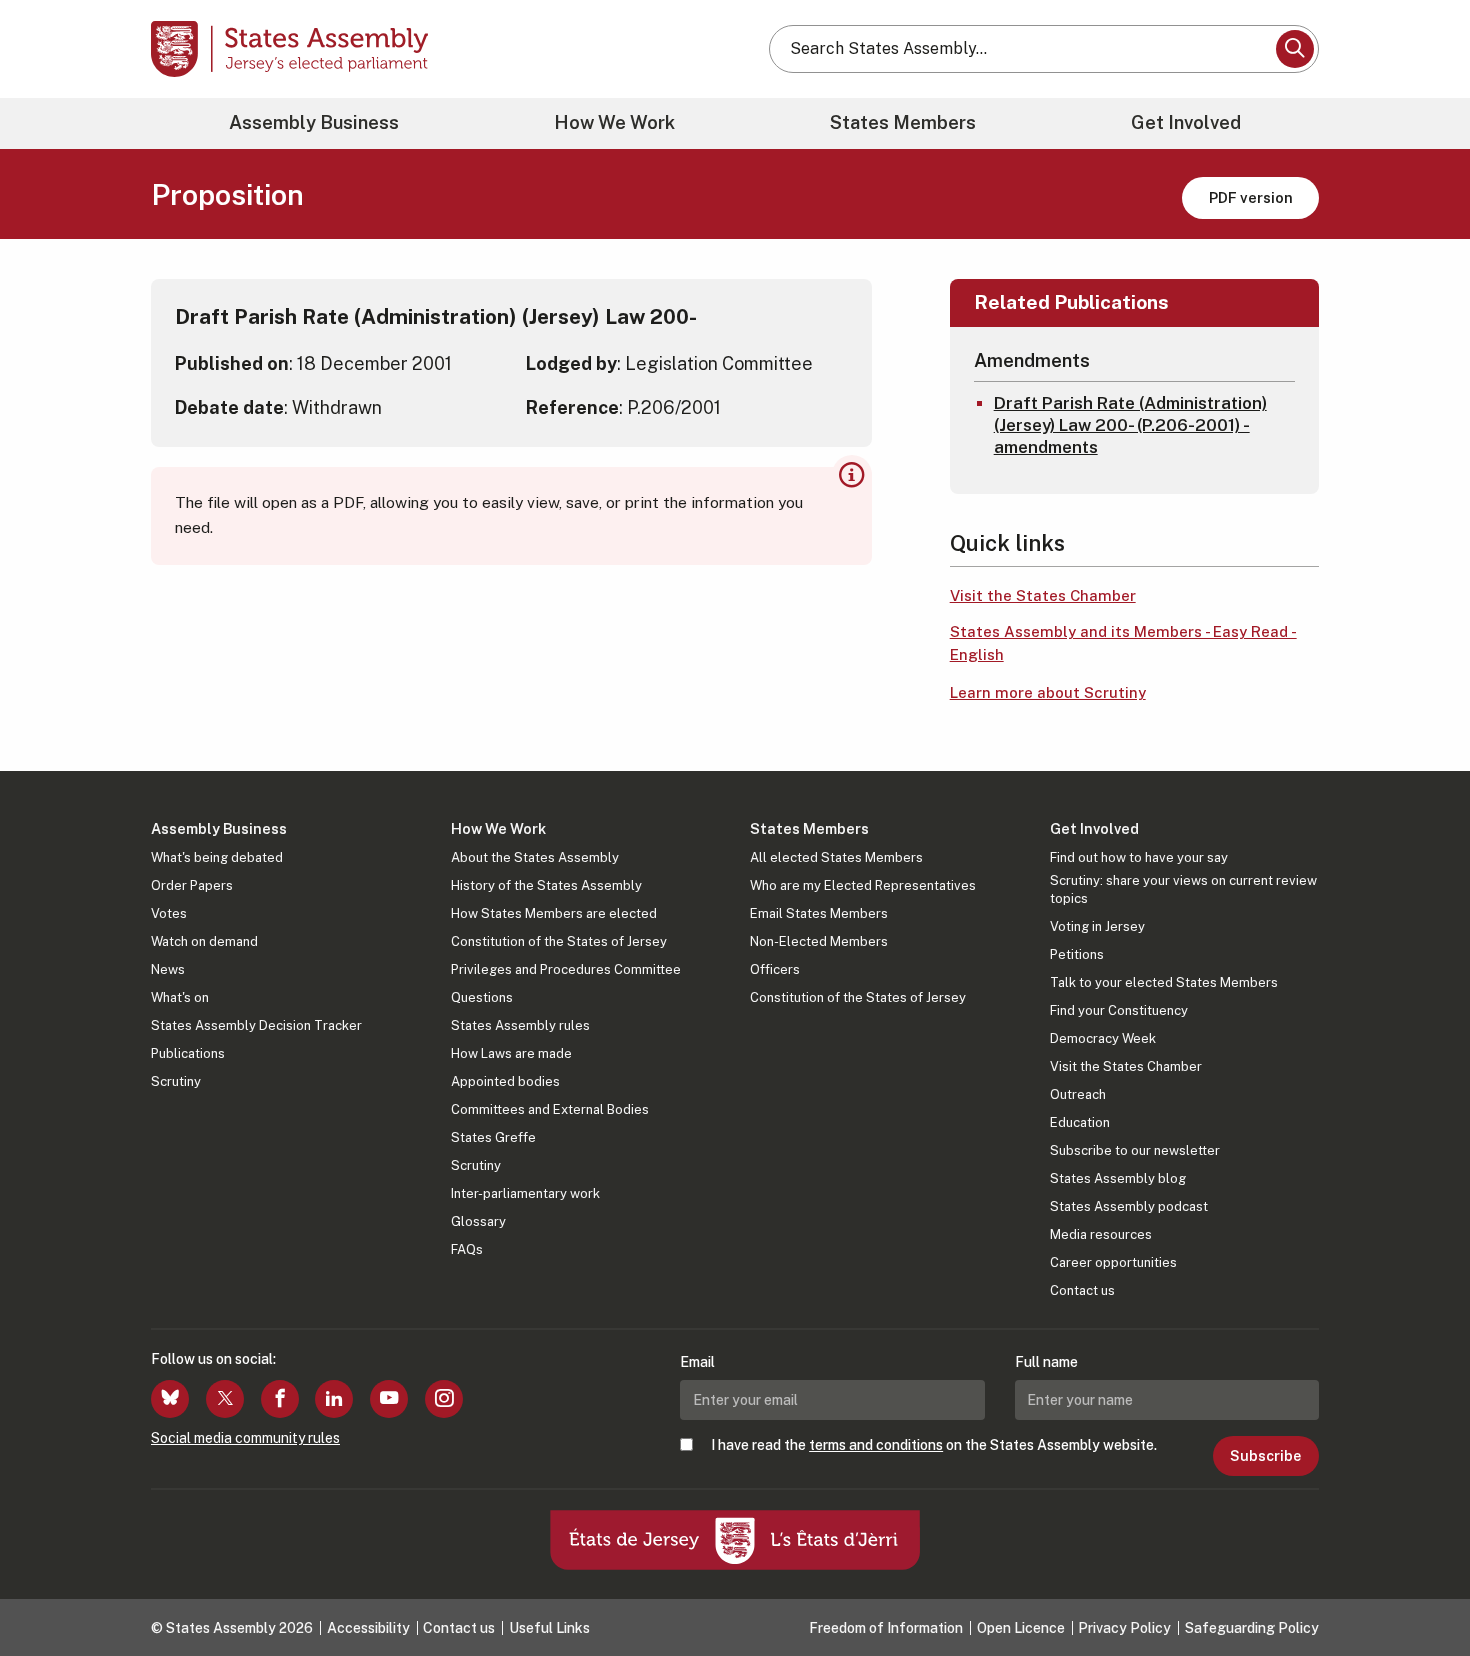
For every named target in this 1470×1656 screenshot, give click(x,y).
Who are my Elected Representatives (863, 885)
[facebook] (280, 1399)
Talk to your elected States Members (1164, 982)
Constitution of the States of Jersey (559, 941)
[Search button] (1295, 49)
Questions (482, 997)
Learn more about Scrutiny (1048, 692)
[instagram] (444, 1399)
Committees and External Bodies (550, 1109)
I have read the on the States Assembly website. (934, 1445)
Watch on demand (204, 941)
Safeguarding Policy (1252, 1628)
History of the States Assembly (546, 885)
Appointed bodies (505, 1081)
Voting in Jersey (1097, 926)
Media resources (1101, 1234)
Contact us (1082, 1290)
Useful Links (549, 1628)
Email (697, 1362)
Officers (775, 969)
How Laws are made (511, 1053)
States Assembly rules (520, 1025)
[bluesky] (170, 1399)
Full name (1046, 1362)
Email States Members (819, 913)
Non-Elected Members (819, 941)
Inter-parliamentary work (525, 1193)
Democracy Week (1103, 1038)
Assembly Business (314, 122)
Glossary (478, 1221)
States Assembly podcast (1129, 1206)
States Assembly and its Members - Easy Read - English (1123, 643)
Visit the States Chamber (1043, 595)
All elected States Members (836, 857)
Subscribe (1265, 1456)
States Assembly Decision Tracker (256, 1025)
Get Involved (1186, 122)
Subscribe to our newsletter (1135, 1150)
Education (1080, 1122)
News (168, 969)
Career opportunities (1113, 1262)
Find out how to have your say (1139, 857)
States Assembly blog (1118, 1178)
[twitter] (225, 1399)
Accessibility (368, 1628)
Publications (188, 1053)
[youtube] (389, 1399)
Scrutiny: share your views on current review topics (1183, 889)
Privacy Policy (1124, 1628)
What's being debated (217, 857)
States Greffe (493, 1137)
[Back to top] (1421, 1588)
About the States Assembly (535, 857)
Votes (169, 913)
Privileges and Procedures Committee (566, 969)
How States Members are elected (554, 913)
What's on (180, 997)
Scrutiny (176, 1081)
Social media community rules (245, 1438)
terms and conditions (876, 1445)
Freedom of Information (886, 1628)
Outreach (1078, 1094)
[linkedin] (334, 1399)
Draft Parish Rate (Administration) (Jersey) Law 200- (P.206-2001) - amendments (1130, 425)
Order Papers (192, 885)
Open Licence (1021, 1628)
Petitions (1077, 954)
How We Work (614, 122)
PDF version (1251, 197)
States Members (903, 122)
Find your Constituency (1119, 1010)
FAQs (467, 1249)
